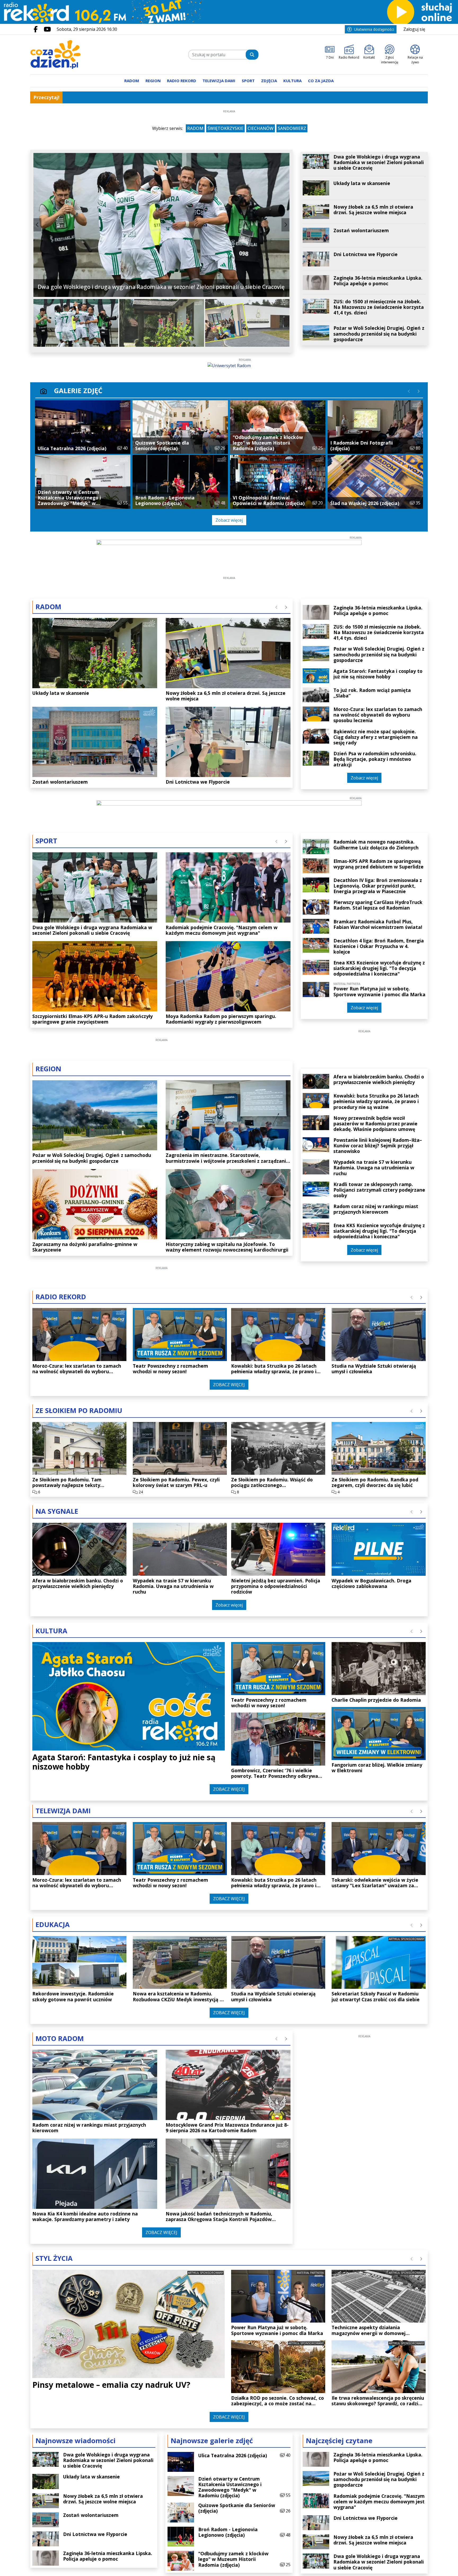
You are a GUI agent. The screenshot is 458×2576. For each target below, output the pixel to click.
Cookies (163, 1386)
